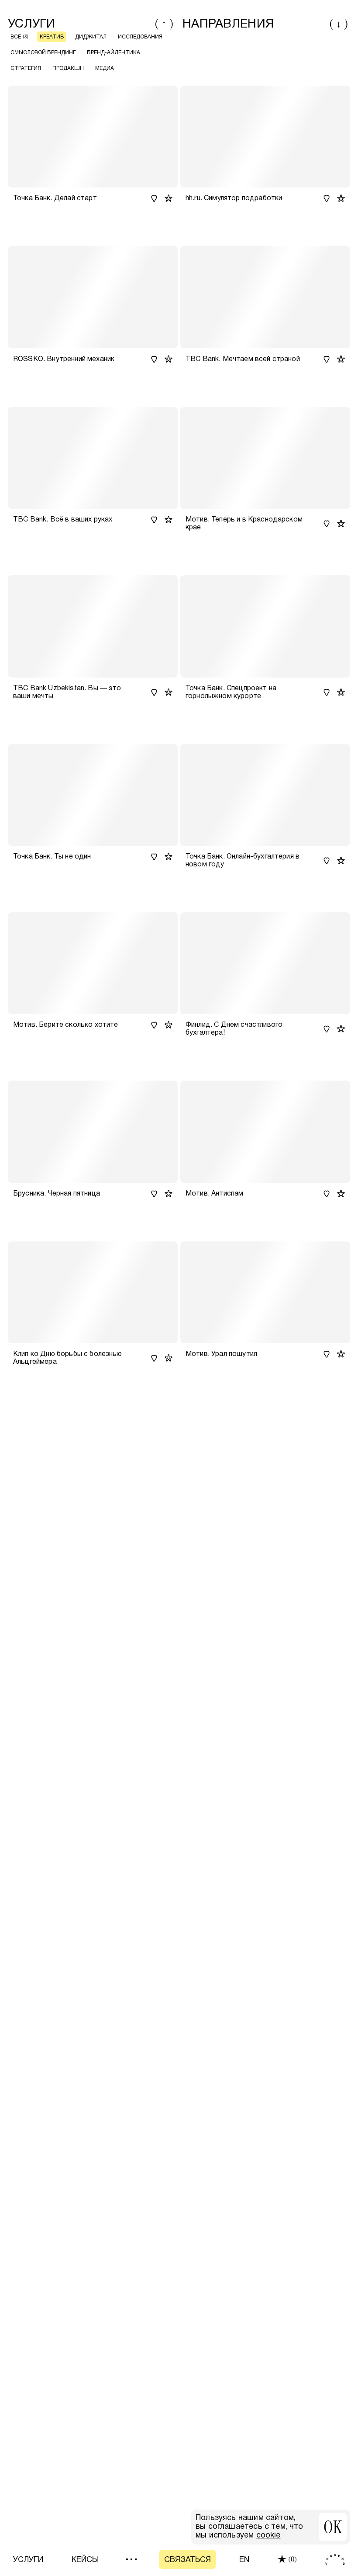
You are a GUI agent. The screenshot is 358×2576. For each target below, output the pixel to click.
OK (333, 2527)
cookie (268, 2536)
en (244, 2560)
